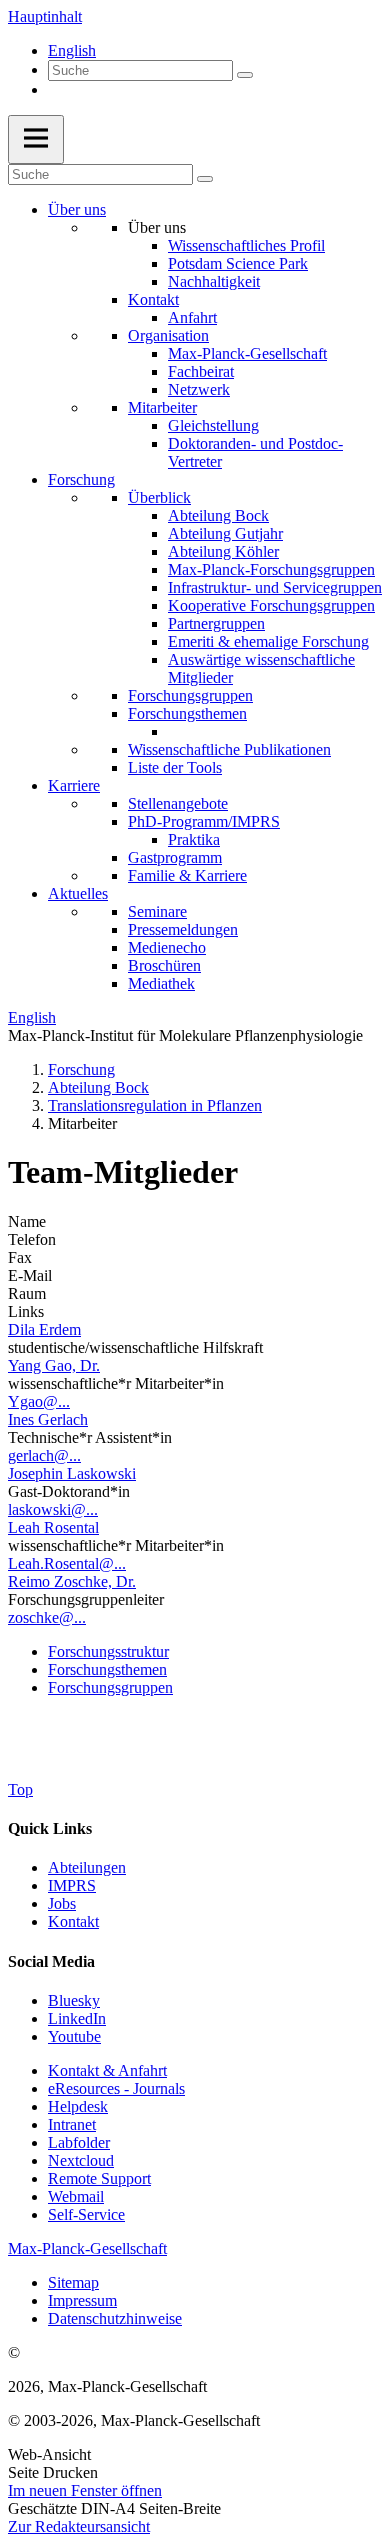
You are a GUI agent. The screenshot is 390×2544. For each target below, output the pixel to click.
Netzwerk (199, 389)
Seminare (157, 911)
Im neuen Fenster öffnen (85, 2490)
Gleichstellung (213, 425)
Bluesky (74, 2000)
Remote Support (99, 2178)
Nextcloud (81, 2160)
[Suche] (245, 75)
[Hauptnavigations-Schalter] (36, 139)
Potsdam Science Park (238, 263)
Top (20, 1789)
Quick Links (50, 1828)
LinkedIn (77, 2018)
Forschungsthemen (187, 713)
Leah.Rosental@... (67, 1563)
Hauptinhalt (45, 16)
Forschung (81, 479)
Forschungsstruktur (108, 1651)
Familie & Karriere (187, 875)
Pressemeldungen (183, 929)
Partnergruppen (216, 623)
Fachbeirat (201, 371)
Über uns (77, 209)
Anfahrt (192, 317)
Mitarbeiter (162, 407)
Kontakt (153, 299)
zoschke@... (47, 1617)
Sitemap (73, 2282)
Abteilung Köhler (223, 551)
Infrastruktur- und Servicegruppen (275, 587)
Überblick (159, 497)
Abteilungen (87, 1867)
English (72, 50)
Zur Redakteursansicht (79, 2526)
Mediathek (161, 983)
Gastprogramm (175, 857)
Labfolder (79, 2142)
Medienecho (167, 947)
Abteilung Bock (218, 515)
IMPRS (72, 1885)
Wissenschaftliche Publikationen (229, 749)
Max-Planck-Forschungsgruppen (271, 569)
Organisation (168, 335)
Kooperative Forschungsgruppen (271, 605)
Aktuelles (78, 893)
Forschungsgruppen (190, 695)
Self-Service (86, 2214)
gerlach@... (44, 1455)
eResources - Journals (116, 2088)
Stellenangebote (178, 803)
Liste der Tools (175, 767)
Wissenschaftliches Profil (246, 245)
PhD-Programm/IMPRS (204, 821)
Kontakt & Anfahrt (107, 2070)
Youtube (74, 2036)
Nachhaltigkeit (214, 281)
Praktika (194, 839)
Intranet (72, 2124)
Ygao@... (39, 1401)
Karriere (74, 785)
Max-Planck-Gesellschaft (247, 353)
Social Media (51, 1961)
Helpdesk (78, 2106)
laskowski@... (53, 1509)
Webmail (76, 2196)
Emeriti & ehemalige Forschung (268, 641)
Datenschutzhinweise (115, 2318)
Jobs (62, 1903)
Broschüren (164, 965)
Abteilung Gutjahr (225, 533)
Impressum (82, 2300)
